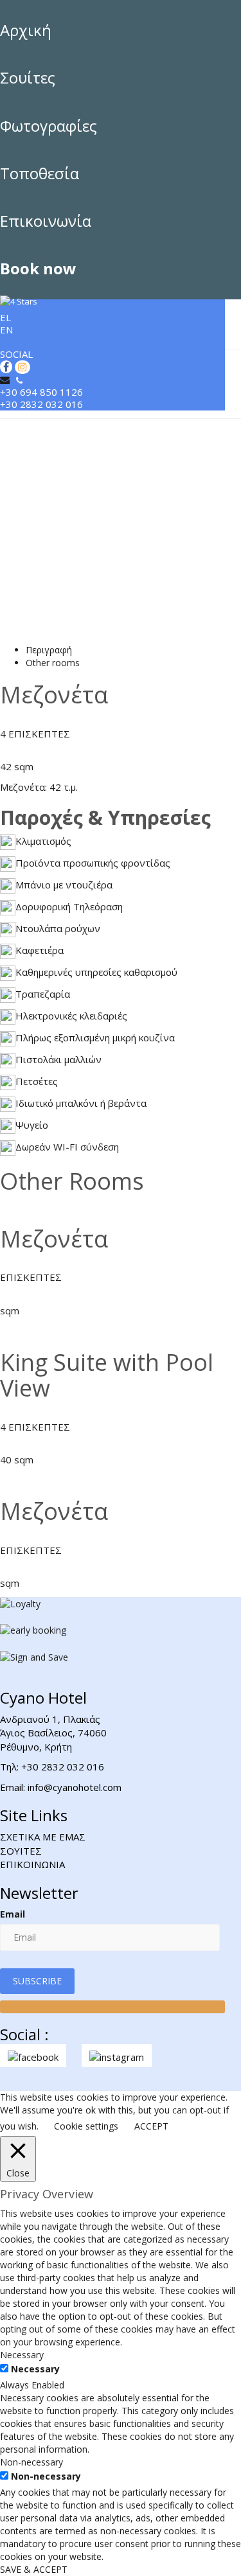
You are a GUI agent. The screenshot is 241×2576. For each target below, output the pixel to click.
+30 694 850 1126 (41, 392)
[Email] (6, 380)
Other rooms (53, 663)
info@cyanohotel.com (75, 1787)
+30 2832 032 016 (41, 404)
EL (5, 317)
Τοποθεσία (40, 173)
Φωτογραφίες (49, 126)
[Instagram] (21, 367)
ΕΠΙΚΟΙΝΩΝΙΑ (32, 1864)
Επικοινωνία (46, 221)
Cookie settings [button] (86, 2126)
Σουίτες (28, 77)
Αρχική (26, 30)
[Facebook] (6, 367)
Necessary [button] (22, 2355)
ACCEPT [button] (151, 2126)
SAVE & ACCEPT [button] (34, 2569)
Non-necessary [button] (31, 2462)
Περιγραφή (49, 650)
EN (6, 330)
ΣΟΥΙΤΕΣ (21, 1851)
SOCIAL (16, 354)
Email (13, 1914)
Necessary (35, 2369)
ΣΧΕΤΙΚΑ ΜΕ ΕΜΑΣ (43, 1837)
